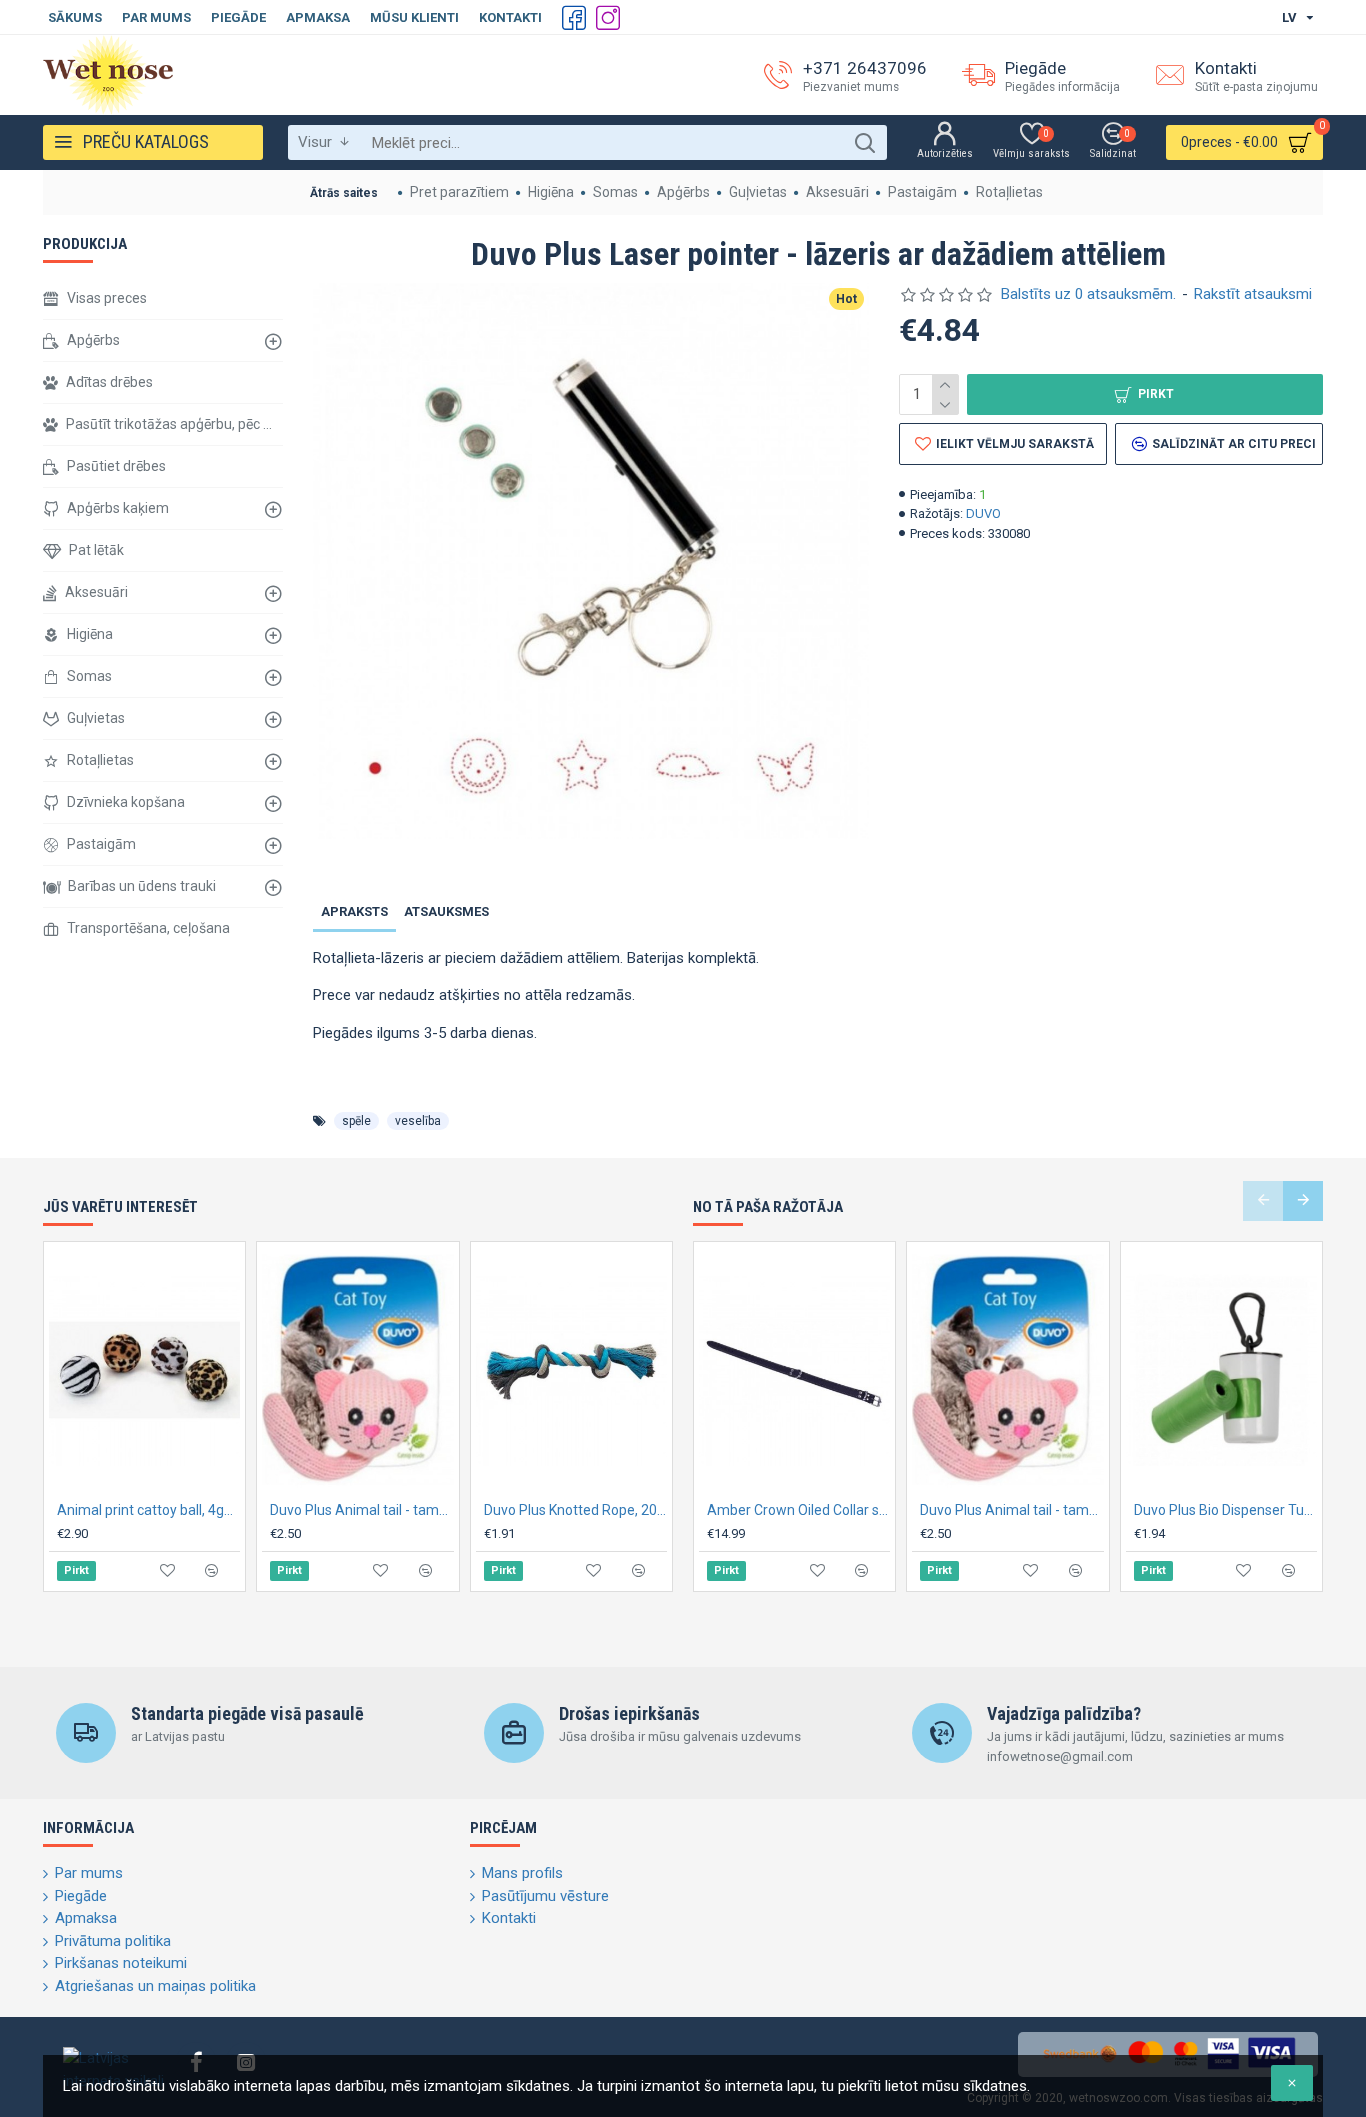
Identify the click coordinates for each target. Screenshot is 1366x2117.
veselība (418, 1121)
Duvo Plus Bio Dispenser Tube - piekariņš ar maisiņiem (1225, 1510)
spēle (356, 1121)
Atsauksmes (446, 911)
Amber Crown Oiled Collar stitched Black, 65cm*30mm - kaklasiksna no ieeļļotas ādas (798, 1510)
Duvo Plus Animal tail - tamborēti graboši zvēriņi (361, 1510)
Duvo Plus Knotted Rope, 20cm (575, 1510)
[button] (1263, 1201)
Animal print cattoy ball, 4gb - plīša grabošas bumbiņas (148, 1510)
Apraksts (354, 911)
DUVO (983, 513)
